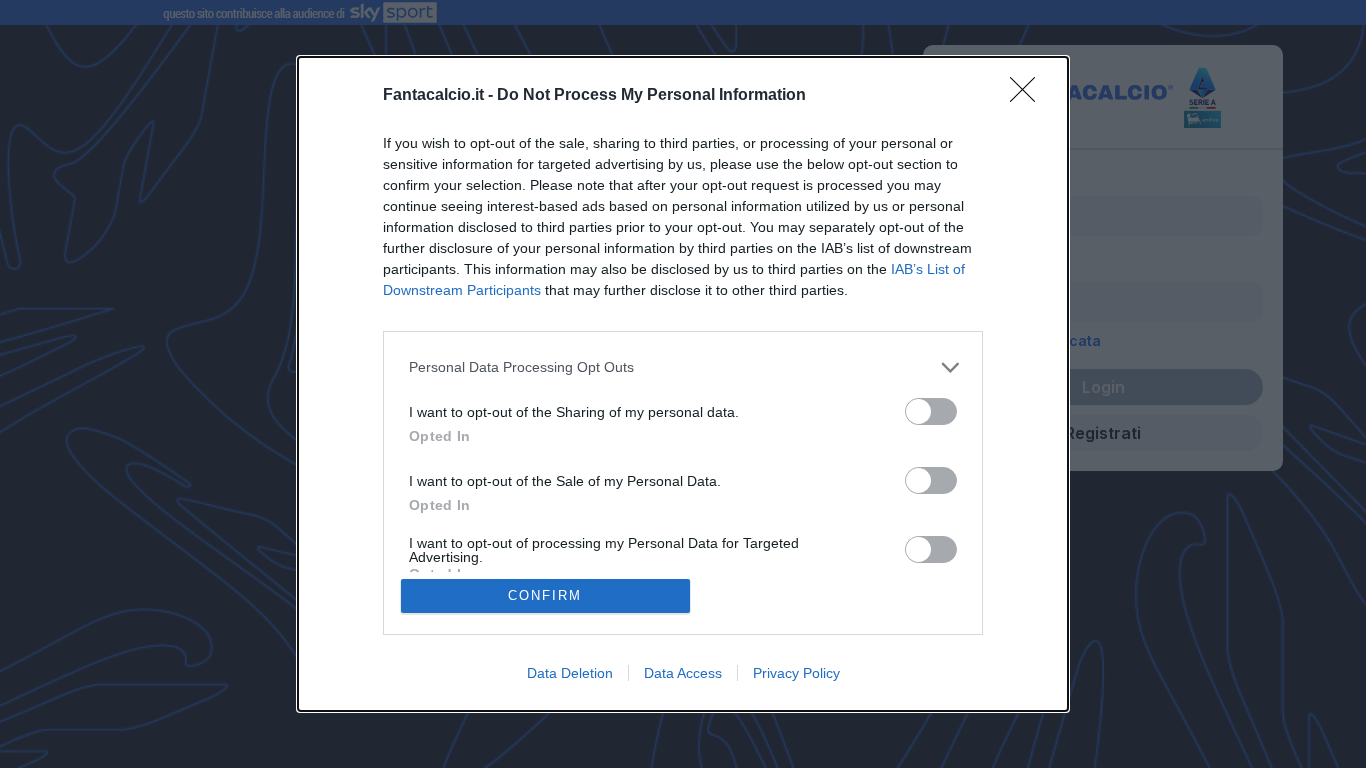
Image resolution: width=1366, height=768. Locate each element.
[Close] (1029, 96)
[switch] (931, 411)
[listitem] (683, 367)
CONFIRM (545, 595)
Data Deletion (570, 673)
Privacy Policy (796, 673)
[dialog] (683, 384)
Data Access (683, 673)
